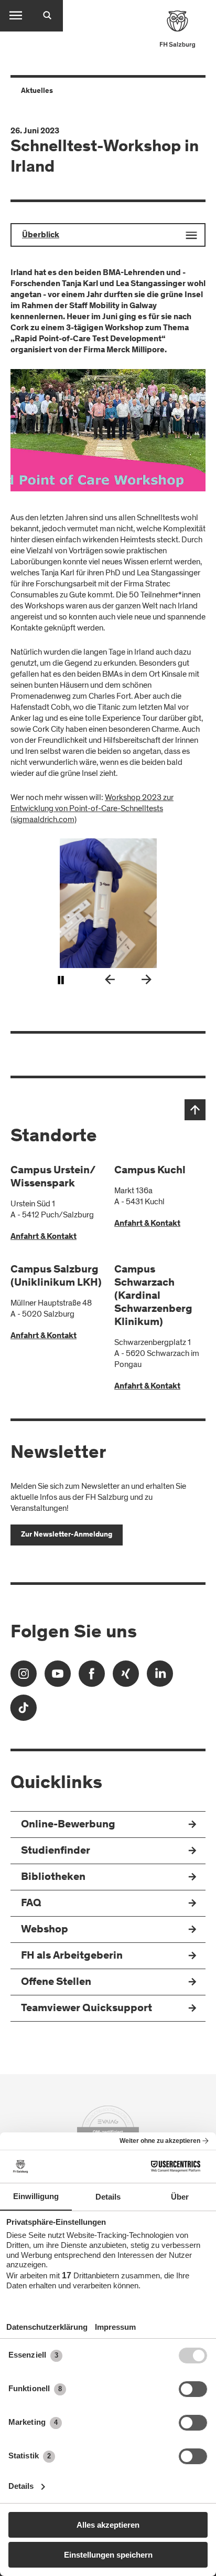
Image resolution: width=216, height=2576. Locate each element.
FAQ (31, 1904)
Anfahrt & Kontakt (44, 1237)
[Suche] (47, 16)
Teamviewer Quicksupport (87, 2009)
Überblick (41, 235)
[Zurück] (110, 981)
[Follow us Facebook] (92, 1677)
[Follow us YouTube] (58, 1677)
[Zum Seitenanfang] (195, 1110)
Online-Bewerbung (68, 1825)
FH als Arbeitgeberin (72, 1956)
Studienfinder (56, 1851)
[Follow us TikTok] (24, 1711)
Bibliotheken (53, 1878)
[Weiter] (146, 981)
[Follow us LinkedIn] (160, 1677)
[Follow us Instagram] (24, 1677)
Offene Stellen (56, 1983)
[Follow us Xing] (126, 1677)
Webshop (45, 1930)
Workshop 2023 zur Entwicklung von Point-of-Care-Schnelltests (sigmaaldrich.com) (92, 808)
